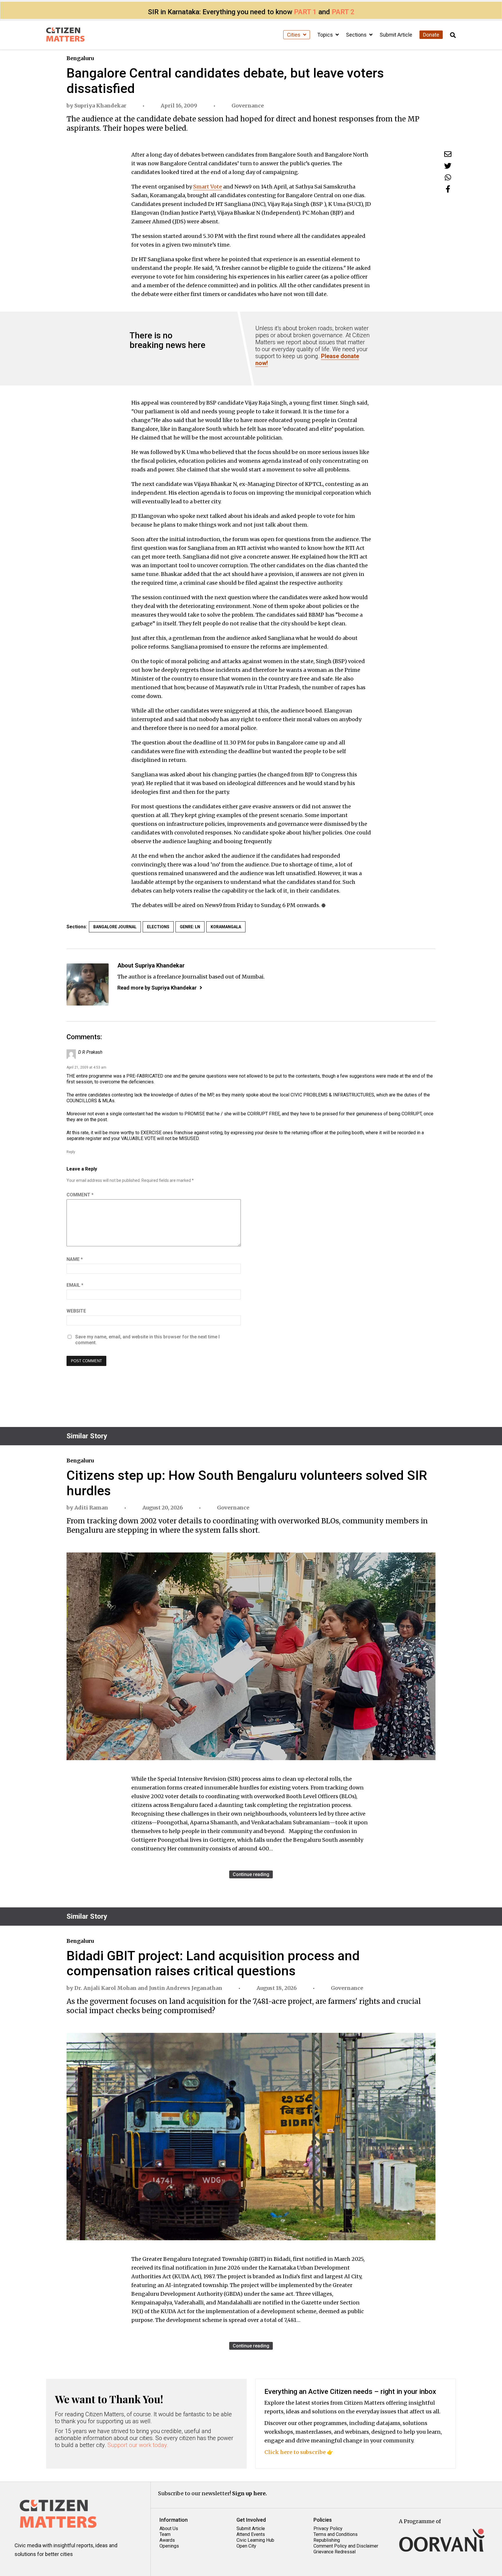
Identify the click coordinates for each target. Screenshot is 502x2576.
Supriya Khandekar (100, 106)
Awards (167, 2540)
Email (75, 1285)
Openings (169, 2546)
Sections (357, 35)
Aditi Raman (91, 1508)
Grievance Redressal (335, 2552)
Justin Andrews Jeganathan (186, 1988)
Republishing (327, 2540)
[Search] (453, 35)
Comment (80, 1195)
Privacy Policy (328, 2529)
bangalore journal (115, 927)
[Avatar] (88, 984)
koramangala (226, 927)
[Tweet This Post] (448, 166)
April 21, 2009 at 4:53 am (86, 1067)
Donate (431, 35)
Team (165, 2534)
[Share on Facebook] (448, 189)
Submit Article (396, 35)
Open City (246, 2546)
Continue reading (251, 1874)
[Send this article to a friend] (448, 154)
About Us (169, 2529)
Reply (71, 1152)
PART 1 (305, 12)
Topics (326, 35)
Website (76, 1311)
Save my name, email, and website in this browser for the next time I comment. (147, 1340)
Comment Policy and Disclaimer (346, 2546)
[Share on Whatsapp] (448, 177)
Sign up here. (250, 2493)
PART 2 (343, 12)
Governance (248, 106)
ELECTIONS (158, 927)
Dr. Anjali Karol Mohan (105, 1988)
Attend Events (251, 2534)
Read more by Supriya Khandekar (157, 988)
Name (75, 1259)
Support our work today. (138, 2445)
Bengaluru (80, 58)
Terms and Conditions (336, 2534)
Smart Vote (208, 187)
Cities (294, 35)
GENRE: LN (190, 927)
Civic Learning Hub (255, 2540)
